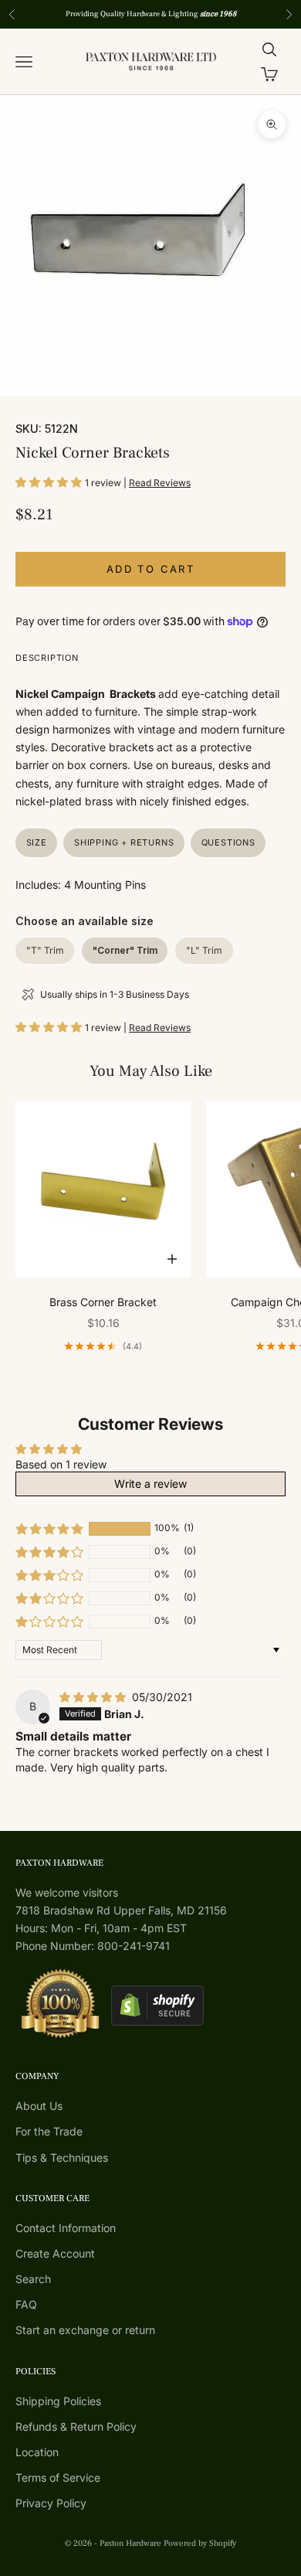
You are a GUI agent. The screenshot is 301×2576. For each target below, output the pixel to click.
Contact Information (66, 2228)
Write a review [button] (150, 1484)
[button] (50, 482)
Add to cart (150, 569)
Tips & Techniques (62, 2157)
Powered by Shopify (200, 2543)
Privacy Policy (51, 2503)
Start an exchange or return (85, 2330)
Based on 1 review (61, 1464)
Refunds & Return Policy (76, 2426)
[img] (94, 1697)
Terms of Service (58, 2477)
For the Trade (49, 2131)
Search (33, 2279)
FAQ (26, 2304)
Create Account (55, 2253)
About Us (39, 2106)
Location (37, 2452)
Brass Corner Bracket (103, 1302)
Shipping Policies (58, 2401)
